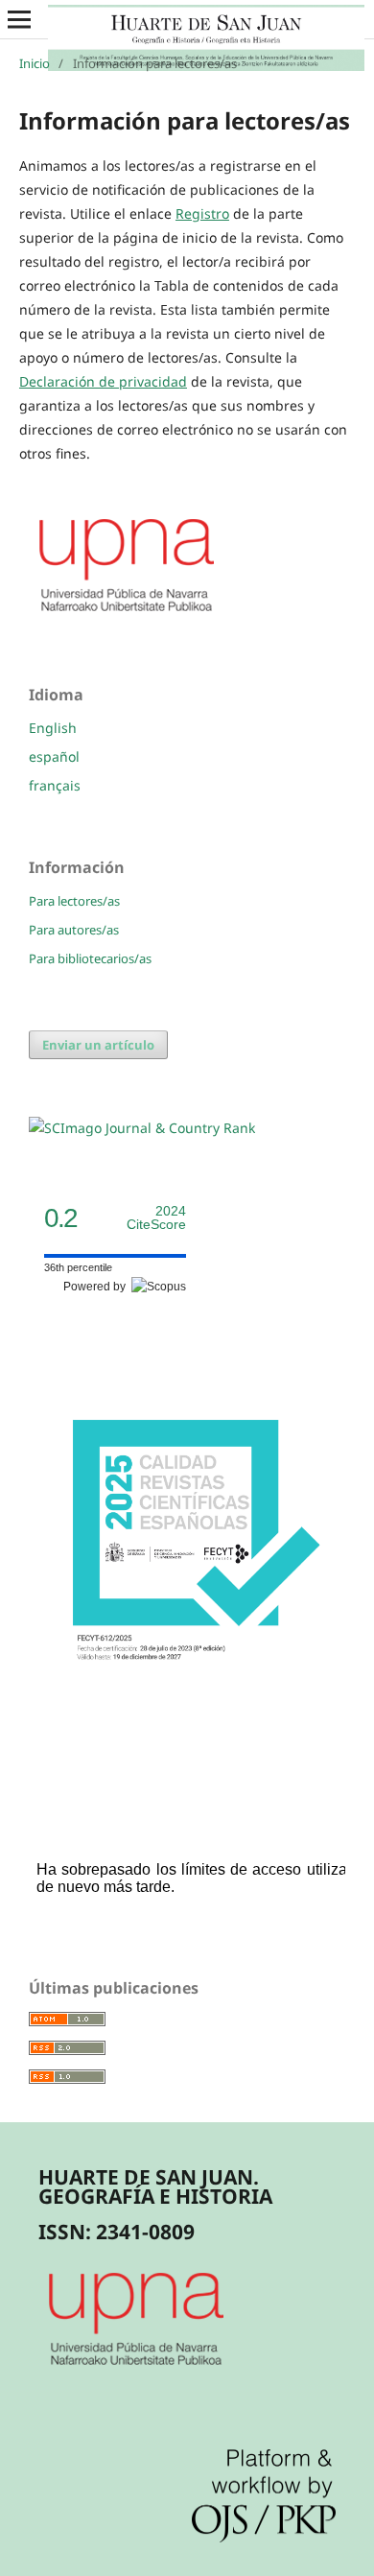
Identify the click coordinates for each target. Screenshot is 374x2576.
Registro (202, 213)
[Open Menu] (19, 19)
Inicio (35, 63)
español (54, 756)
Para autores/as (74, 930)
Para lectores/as (74, 901)
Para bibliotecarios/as (90, 958)
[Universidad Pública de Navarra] (128, 614)
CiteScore (156, 1218)
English (53, 728)
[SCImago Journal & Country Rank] (142, 1128)
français (55, 785)
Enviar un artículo (98, 1045)
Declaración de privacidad (103, 381)
